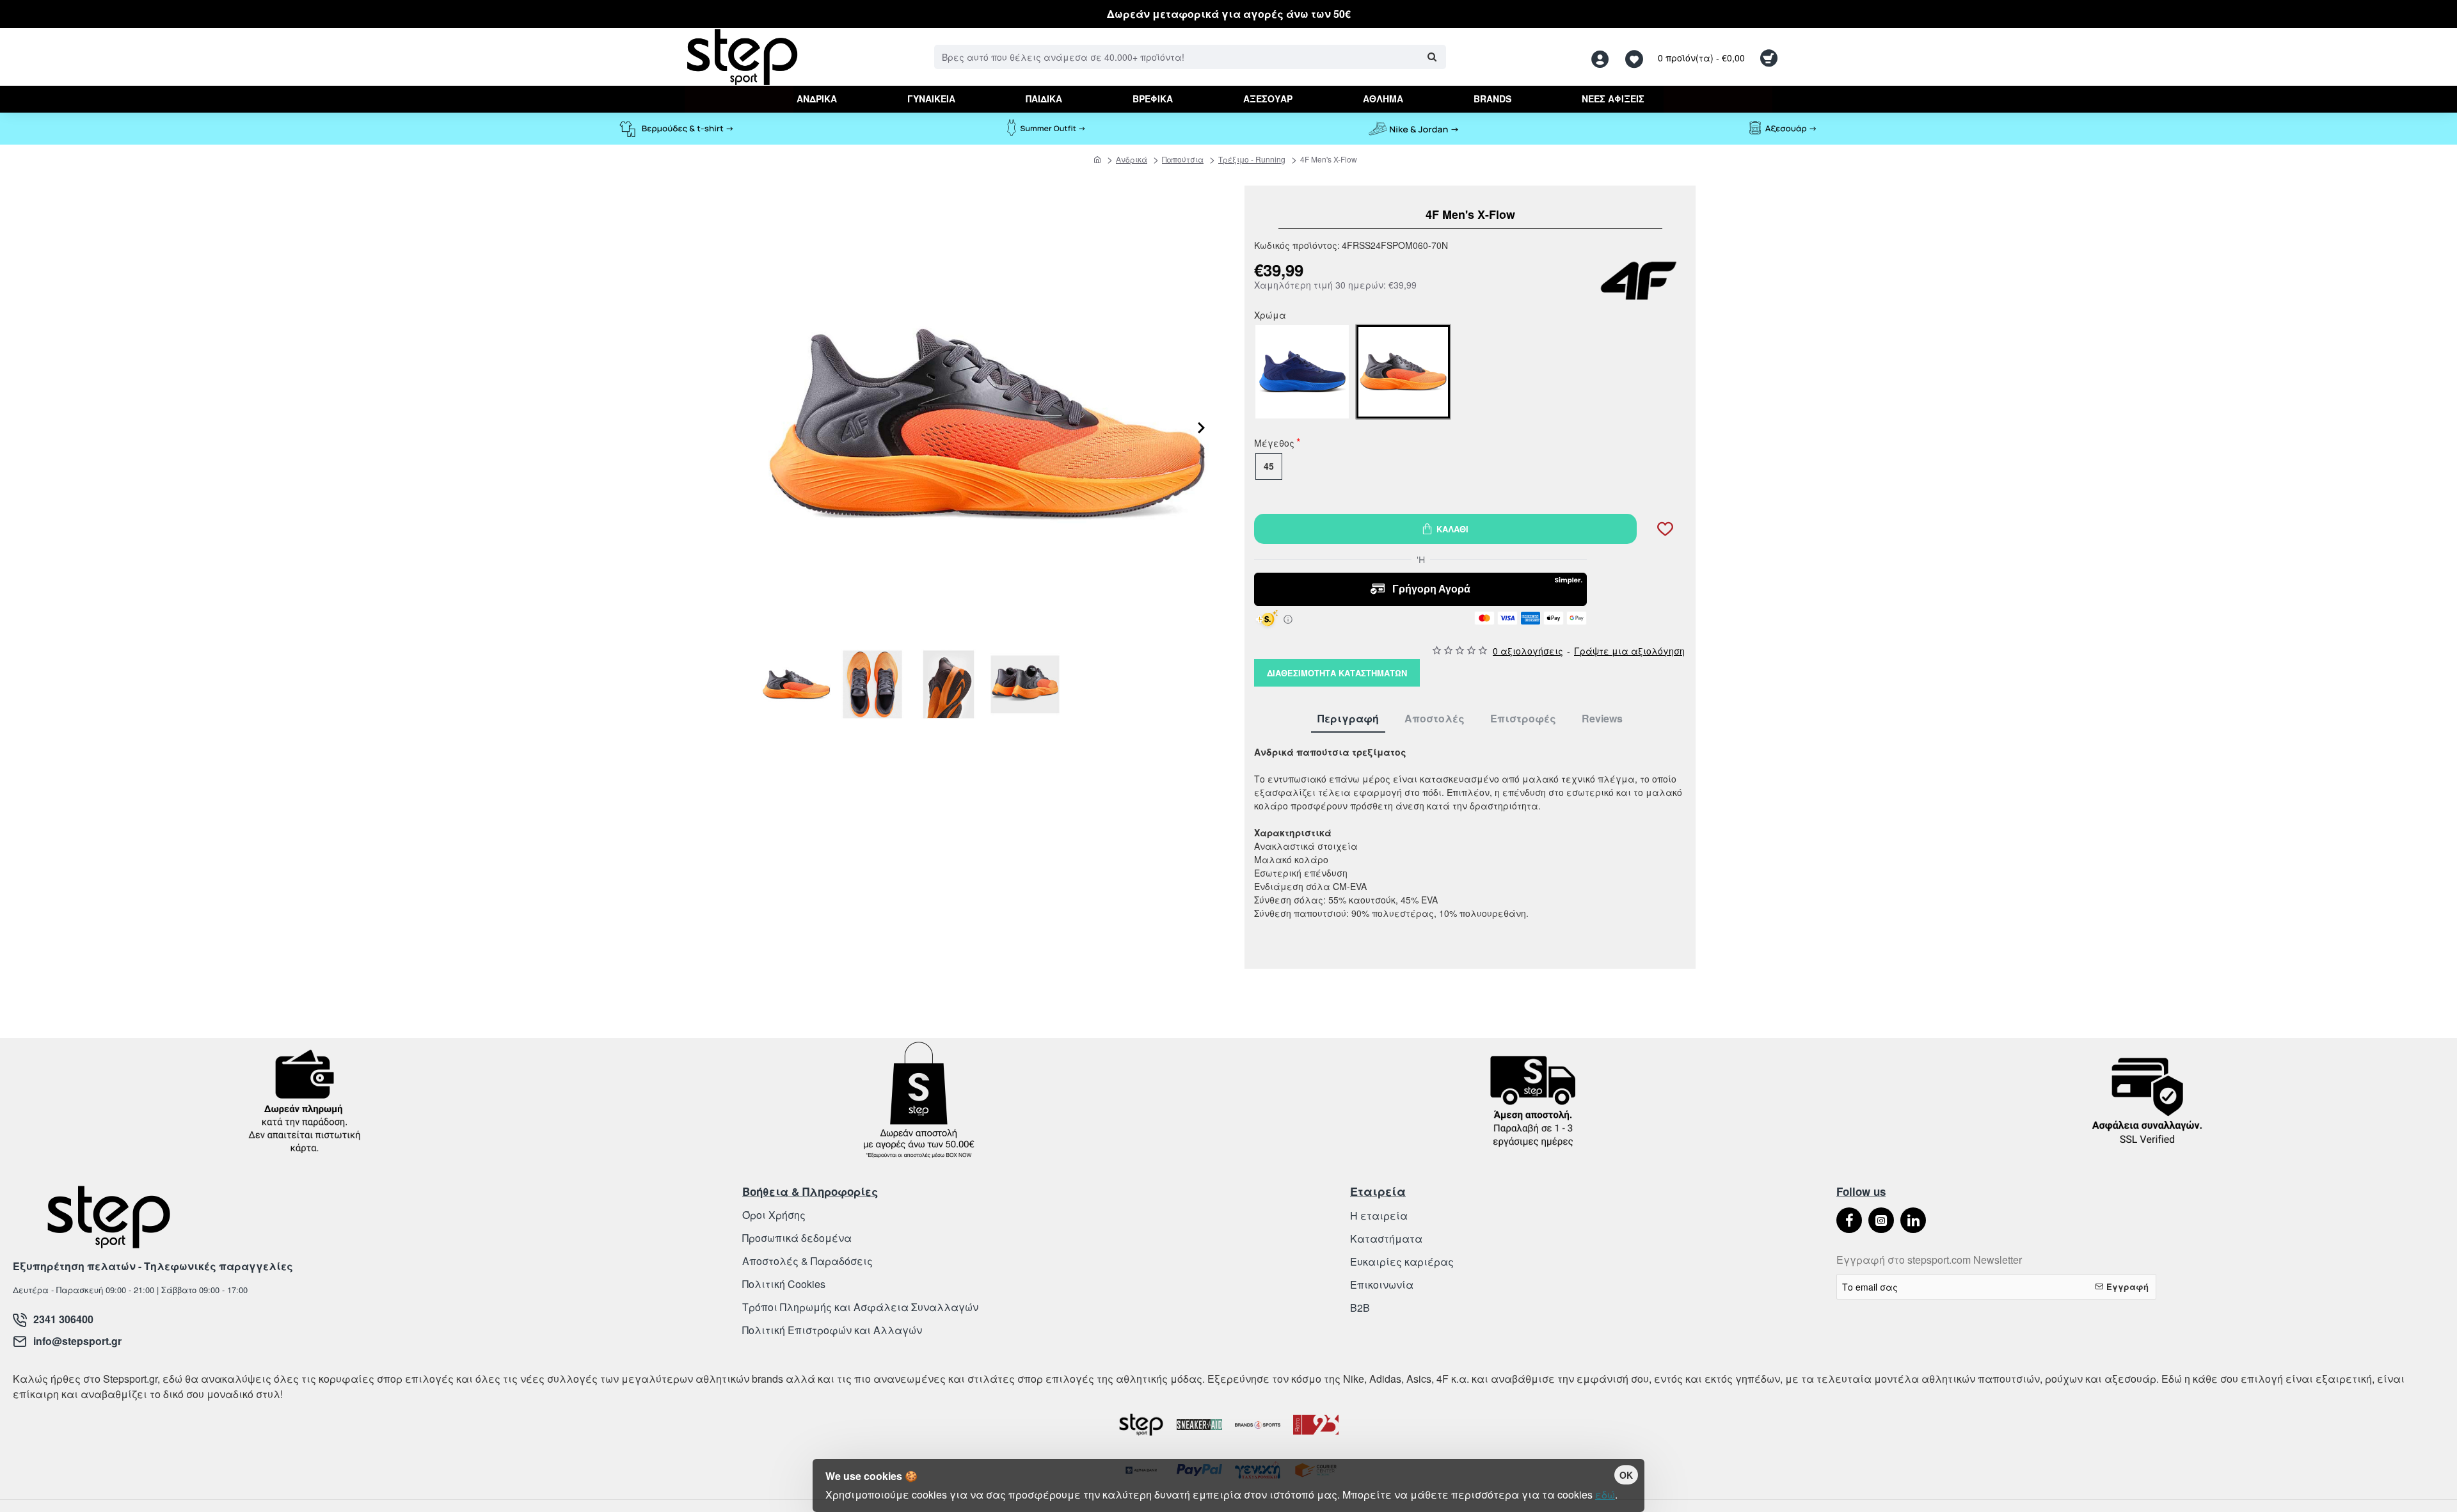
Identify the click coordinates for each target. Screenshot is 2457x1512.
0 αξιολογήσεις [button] (1528, 651)
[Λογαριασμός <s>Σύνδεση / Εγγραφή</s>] (1603, 57)
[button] (1201, 452)
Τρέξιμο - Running (1252, 159)
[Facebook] (1849, 1220)
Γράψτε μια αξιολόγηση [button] (1629, 651)
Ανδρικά (1132, 159)
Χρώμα (1270, 316)
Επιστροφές (1523, 719)
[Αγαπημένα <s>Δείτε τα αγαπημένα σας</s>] (1636, 57)
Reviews (1602, 719)
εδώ (1605, 1494)
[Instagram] (1881, 1220)
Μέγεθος (1274, 444)
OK (1626, 1475)
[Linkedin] (1913, 1220)
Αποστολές (1435, 719)
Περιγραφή (1348, 719)
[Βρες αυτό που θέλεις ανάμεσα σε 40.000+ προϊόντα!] (1432, 57)
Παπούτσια (1183, 159)
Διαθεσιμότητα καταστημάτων (1337, 673)
